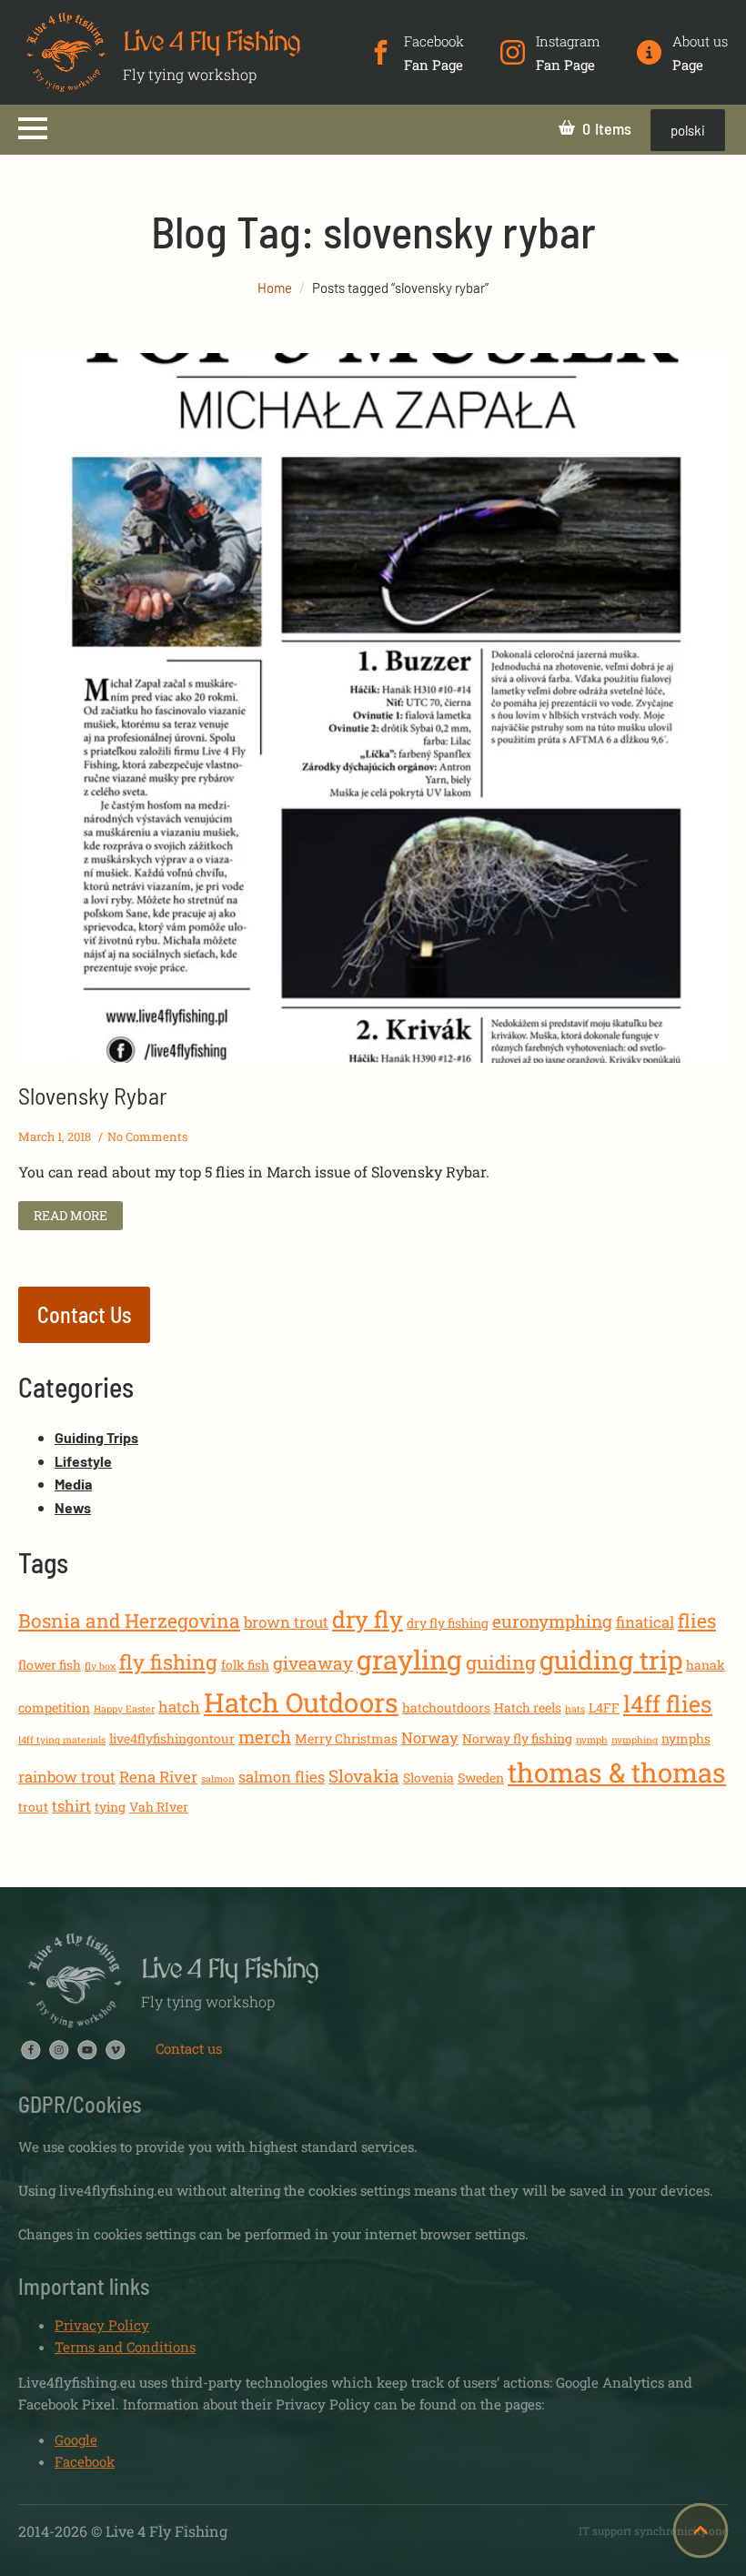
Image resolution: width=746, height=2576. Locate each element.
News (73, 1507)
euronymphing (552, 1621)
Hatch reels (528, 1707)
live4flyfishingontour (172, 1738)
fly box (100, 1666)
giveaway (313, 1663)
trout (33, 1807)
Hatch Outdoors (301, 1702)
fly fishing (168, 1662)
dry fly (368, 1619)
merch (265, 1737)
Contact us (189, 2048)
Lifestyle (83, 1461)
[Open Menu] (33, 128)
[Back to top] (701, 2531)
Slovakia (364, 1776)
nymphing (635, 1740)
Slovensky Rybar (93, 1095)
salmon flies (282, 1777)
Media (73, 1484)
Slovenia (428, 1778)
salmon (218, 1779)
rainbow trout (67, 1777)
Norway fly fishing (517, 1738)
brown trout (286, 1622)
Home (275, 288)
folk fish (245, 1665)
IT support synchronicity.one (653, 2531)
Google (76, 2440)
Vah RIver (159, 1807)
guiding (501, 1662)
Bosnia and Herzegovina (129, 1621)
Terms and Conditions (125, 2347)
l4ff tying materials (62, 1740)
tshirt (71, 1806)
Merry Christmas (346, 1738)
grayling (409, 1659)
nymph (592, 1740)
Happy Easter (124, 1709)
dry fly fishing (448, 1623)
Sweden (481, 1778)
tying (110, 1807)
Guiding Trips (96, 1437)
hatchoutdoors (446, 1707)
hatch (179, 1707)
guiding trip (611, 1660)
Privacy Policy (102, 2325)
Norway (430, 1738)
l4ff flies (668, 1704)
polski (688, 130)
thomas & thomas (617, 1772)
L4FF (604, 1707)
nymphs (686, 1738)
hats (575, 1709)
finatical (645, 1622)
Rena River (158, 1777)
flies (697, 1621)
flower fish (50, 1665)
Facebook (85, 2461)
